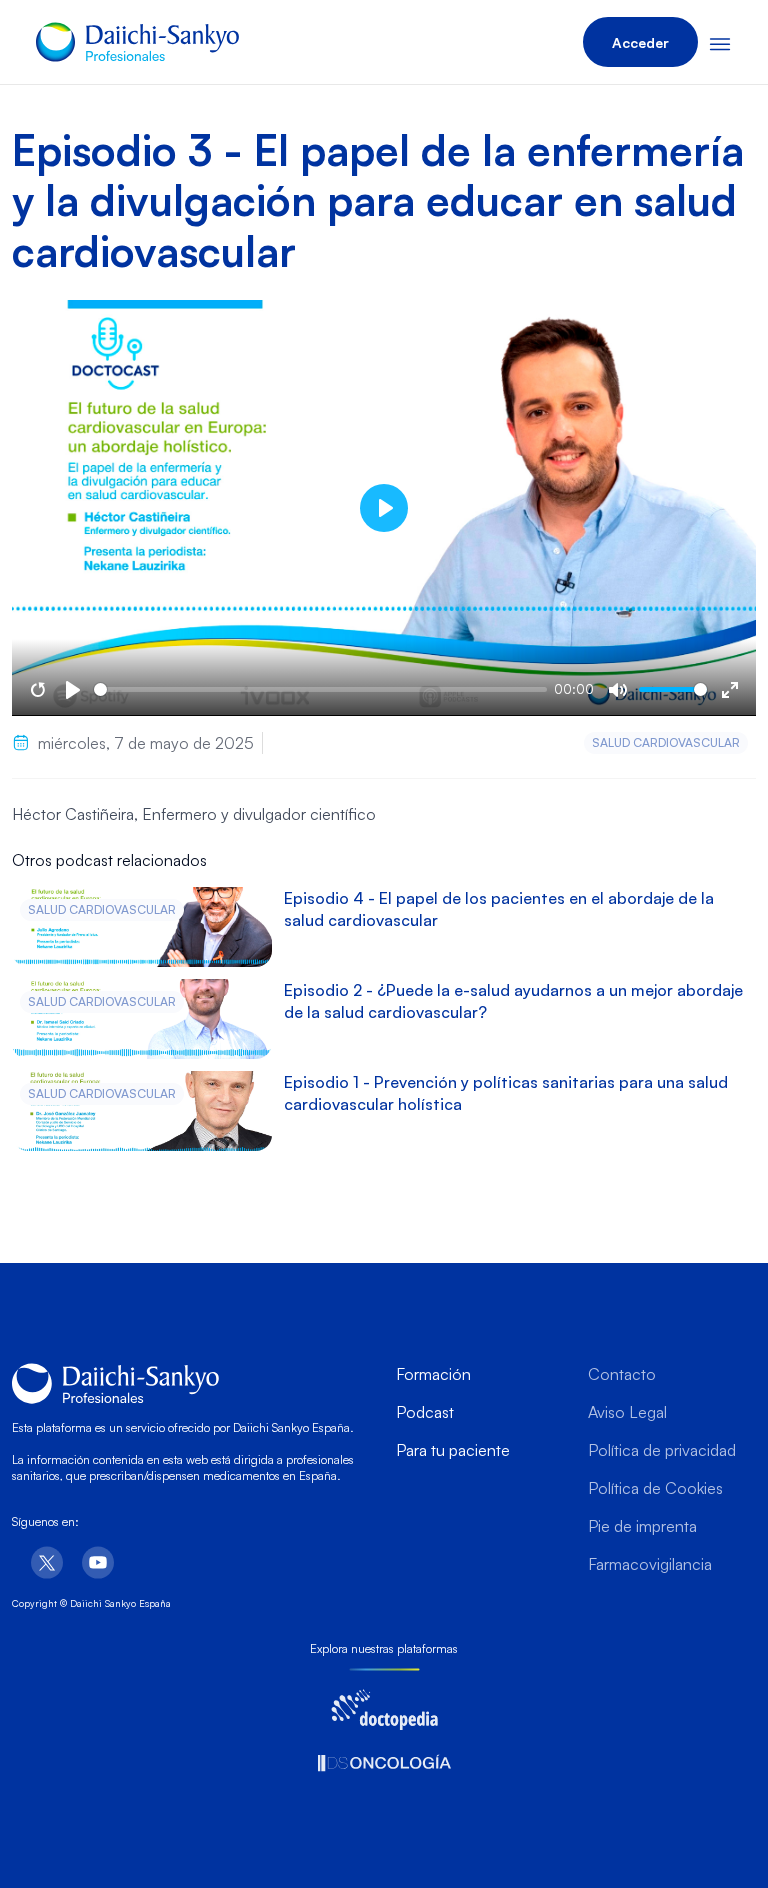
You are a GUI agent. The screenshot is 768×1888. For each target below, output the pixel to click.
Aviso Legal (627, 1412)
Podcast (425, 1412)
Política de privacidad (662, 1450)
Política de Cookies (655, 1488)
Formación (433, 1374)
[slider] (320, 689)
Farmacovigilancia (650, 1564)
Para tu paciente (453, 1450)
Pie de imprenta (642, 1526)
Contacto (622, 1374)
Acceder (640, 42)
